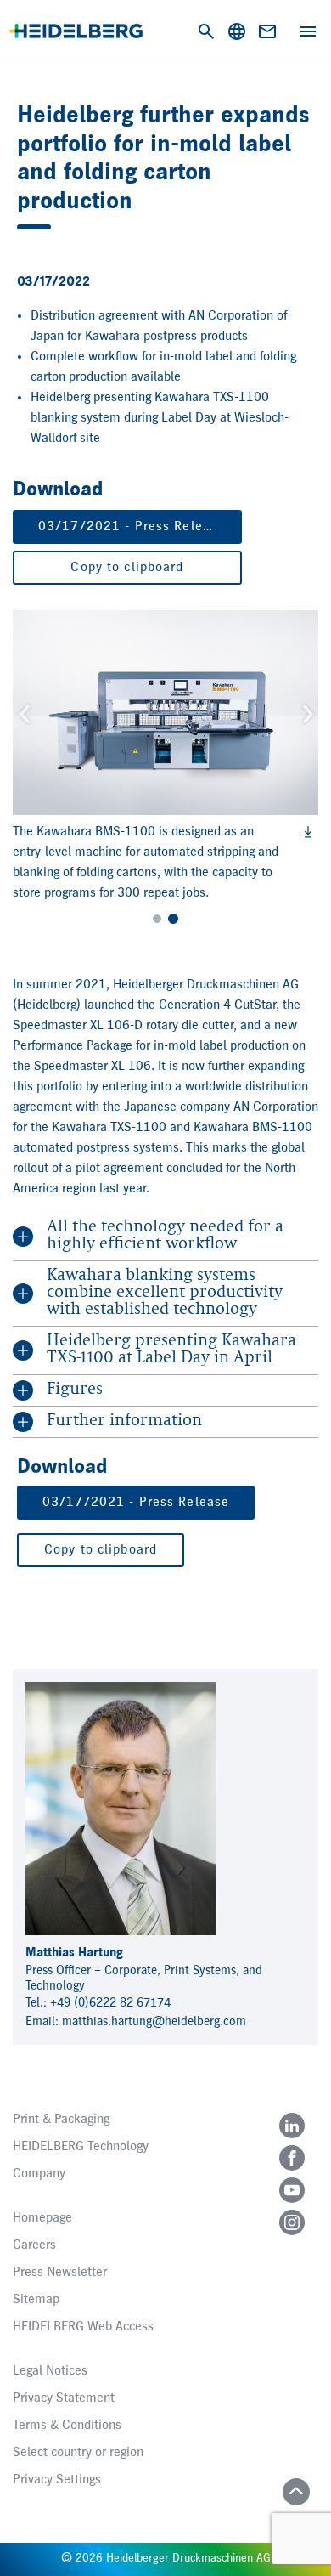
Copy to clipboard (127, 568)
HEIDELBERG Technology (81, 2147)
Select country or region (78, 2453)
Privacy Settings (57, 2480)
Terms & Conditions (67, 2426)
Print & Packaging (61, 2120)
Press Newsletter (60, 2273)
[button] (23, 712)
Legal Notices (50, 2371)
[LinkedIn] (292, 2126)
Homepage (42, 2218)
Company (39, 2174)
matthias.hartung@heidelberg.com (154, 2021)
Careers (34, 2245)
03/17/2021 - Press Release (132, 527)
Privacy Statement (64, 2398)
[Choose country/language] (237, 31)
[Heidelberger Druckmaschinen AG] (76, 31)
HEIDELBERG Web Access (83, 2327)
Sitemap (36, 2300)
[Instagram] (292, 2222)
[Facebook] (292, 2158)
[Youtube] (292, 2190)
